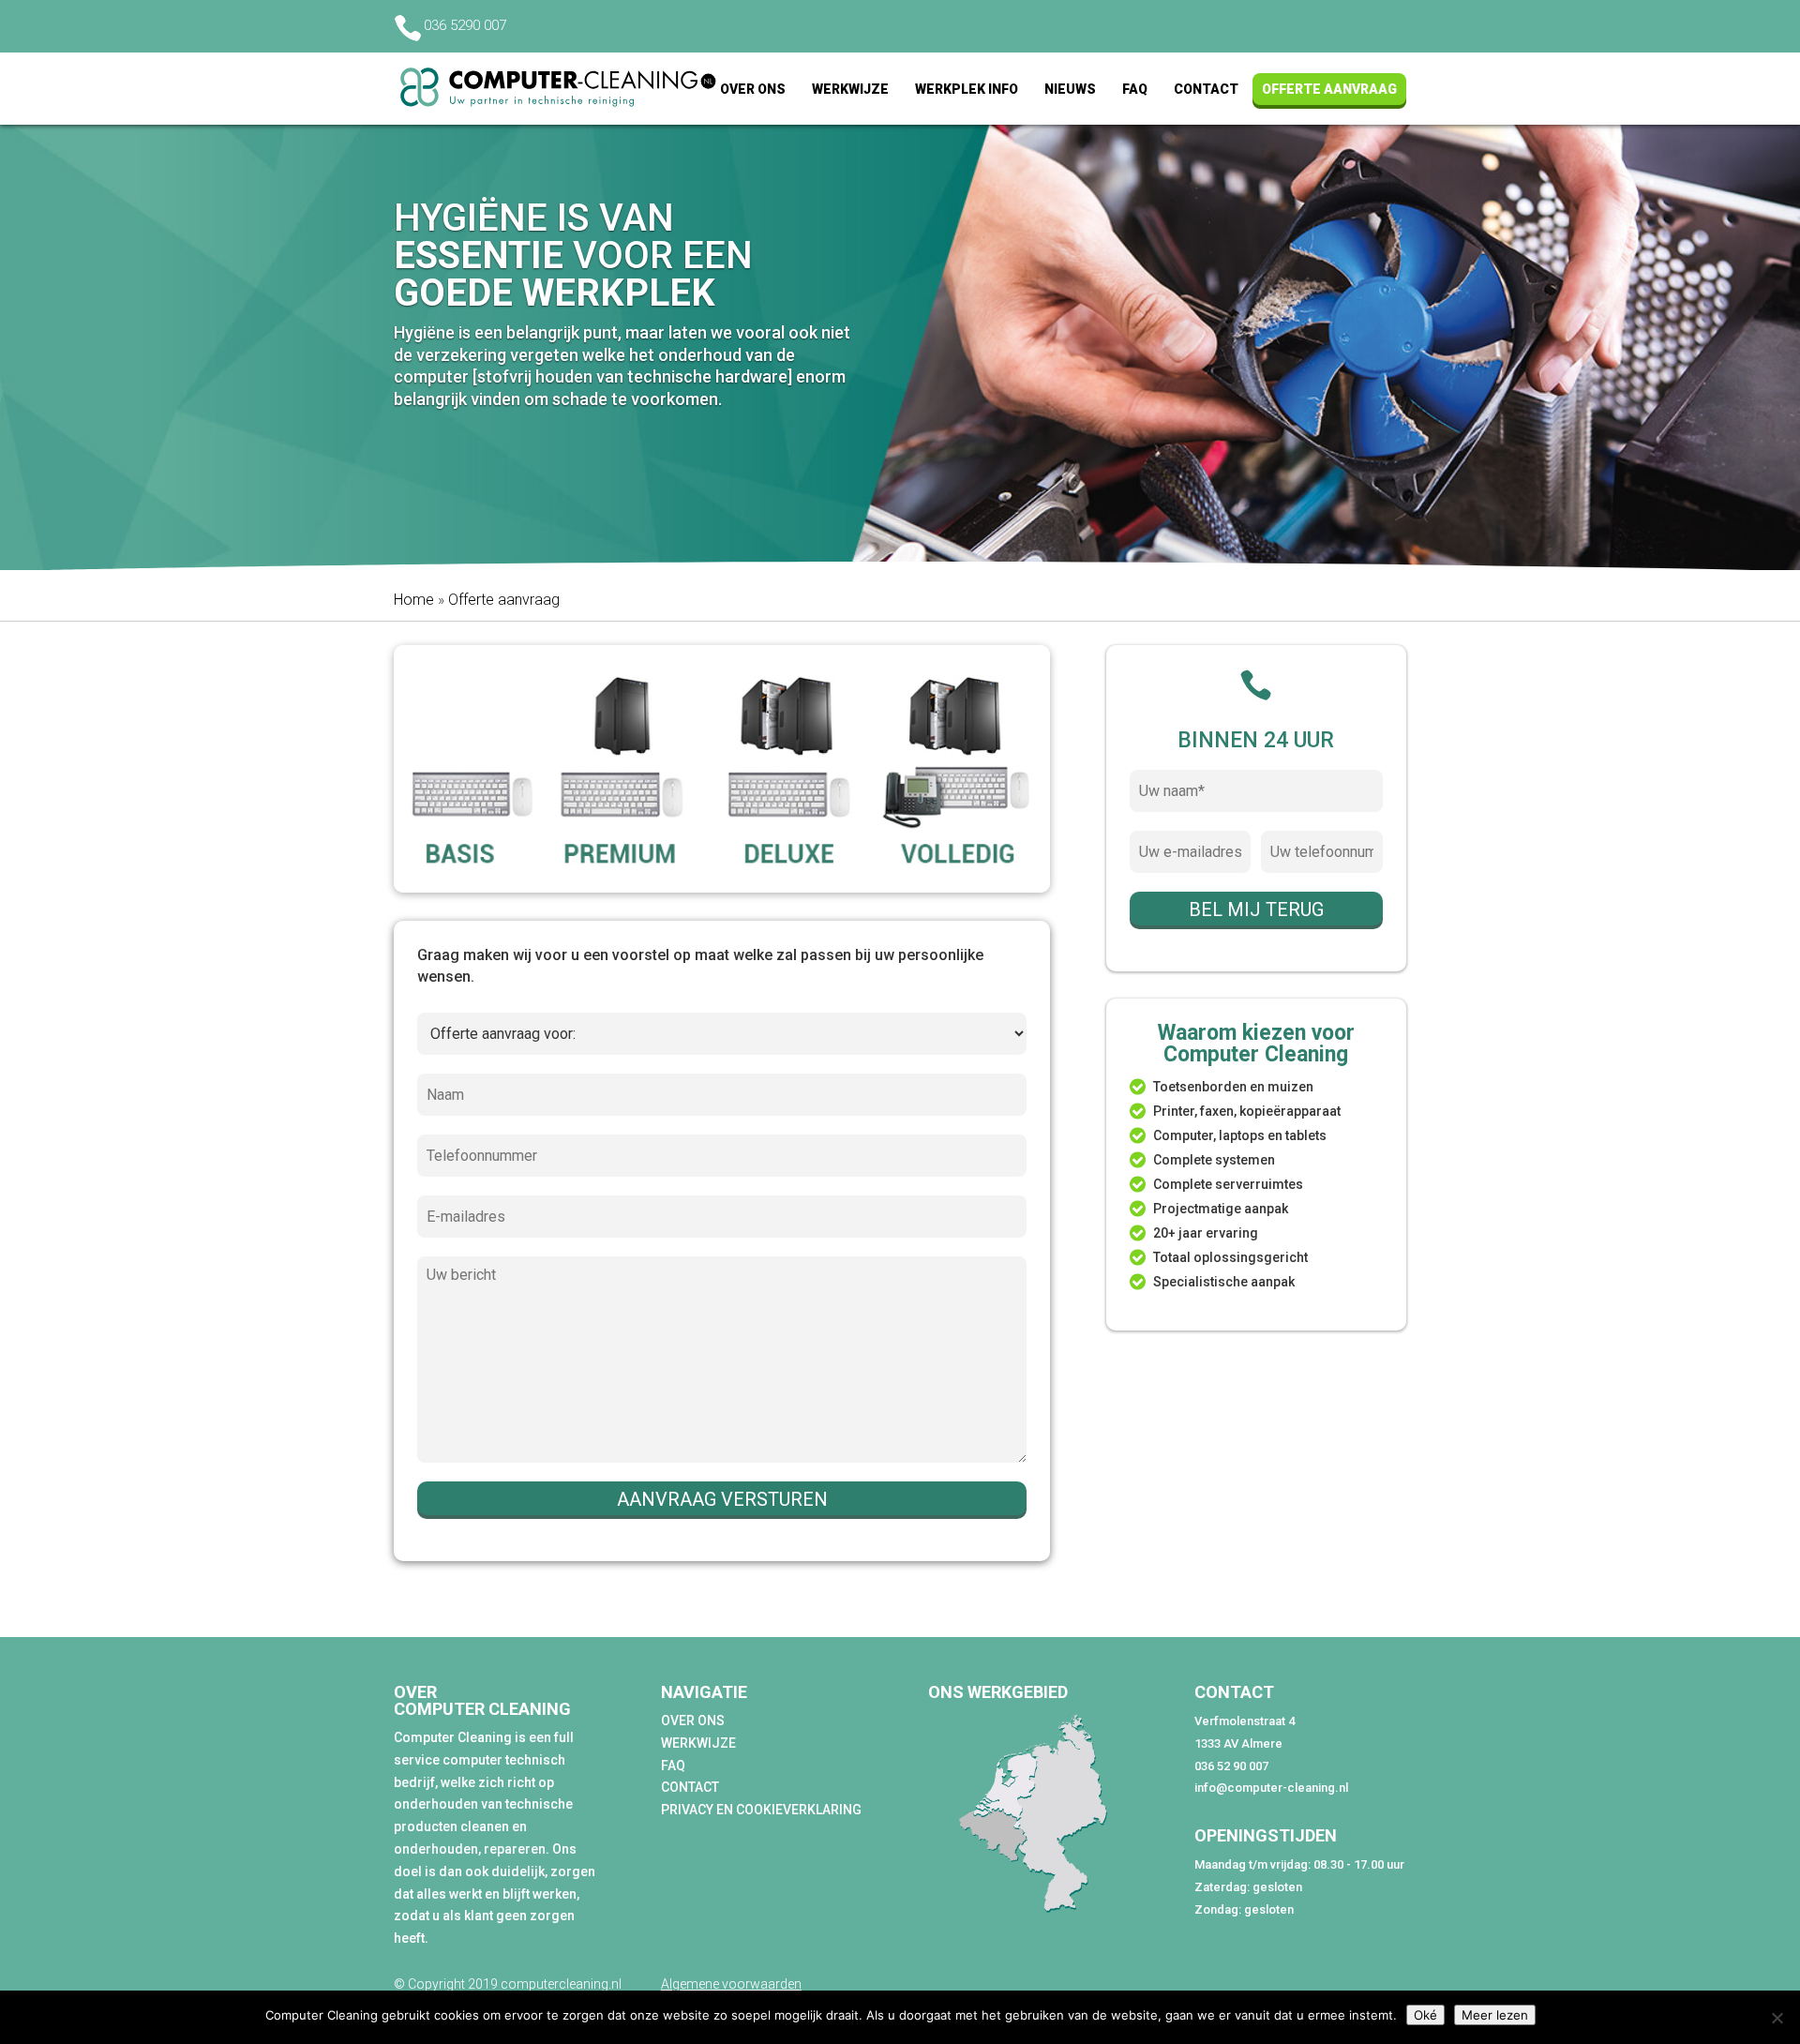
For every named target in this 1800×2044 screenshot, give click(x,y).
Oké (1425, 2015)
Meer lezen (1495, 2015)
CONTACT (690, 1787)
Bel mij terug (1256, 909)
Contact (1206, 88)
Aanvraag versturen (722, 1499)
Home (414, 600)
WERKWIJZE (698, 1743)
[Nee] (1777, 2018)
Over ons (753, 88)
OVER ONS (693, 1721)
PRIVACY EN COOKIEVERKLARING (761, 1810)
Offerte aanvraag (1329, 88)
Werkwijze (850, 88)
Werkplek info (967, 88)
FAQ (1135, 88)
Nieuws (1070, 88)
